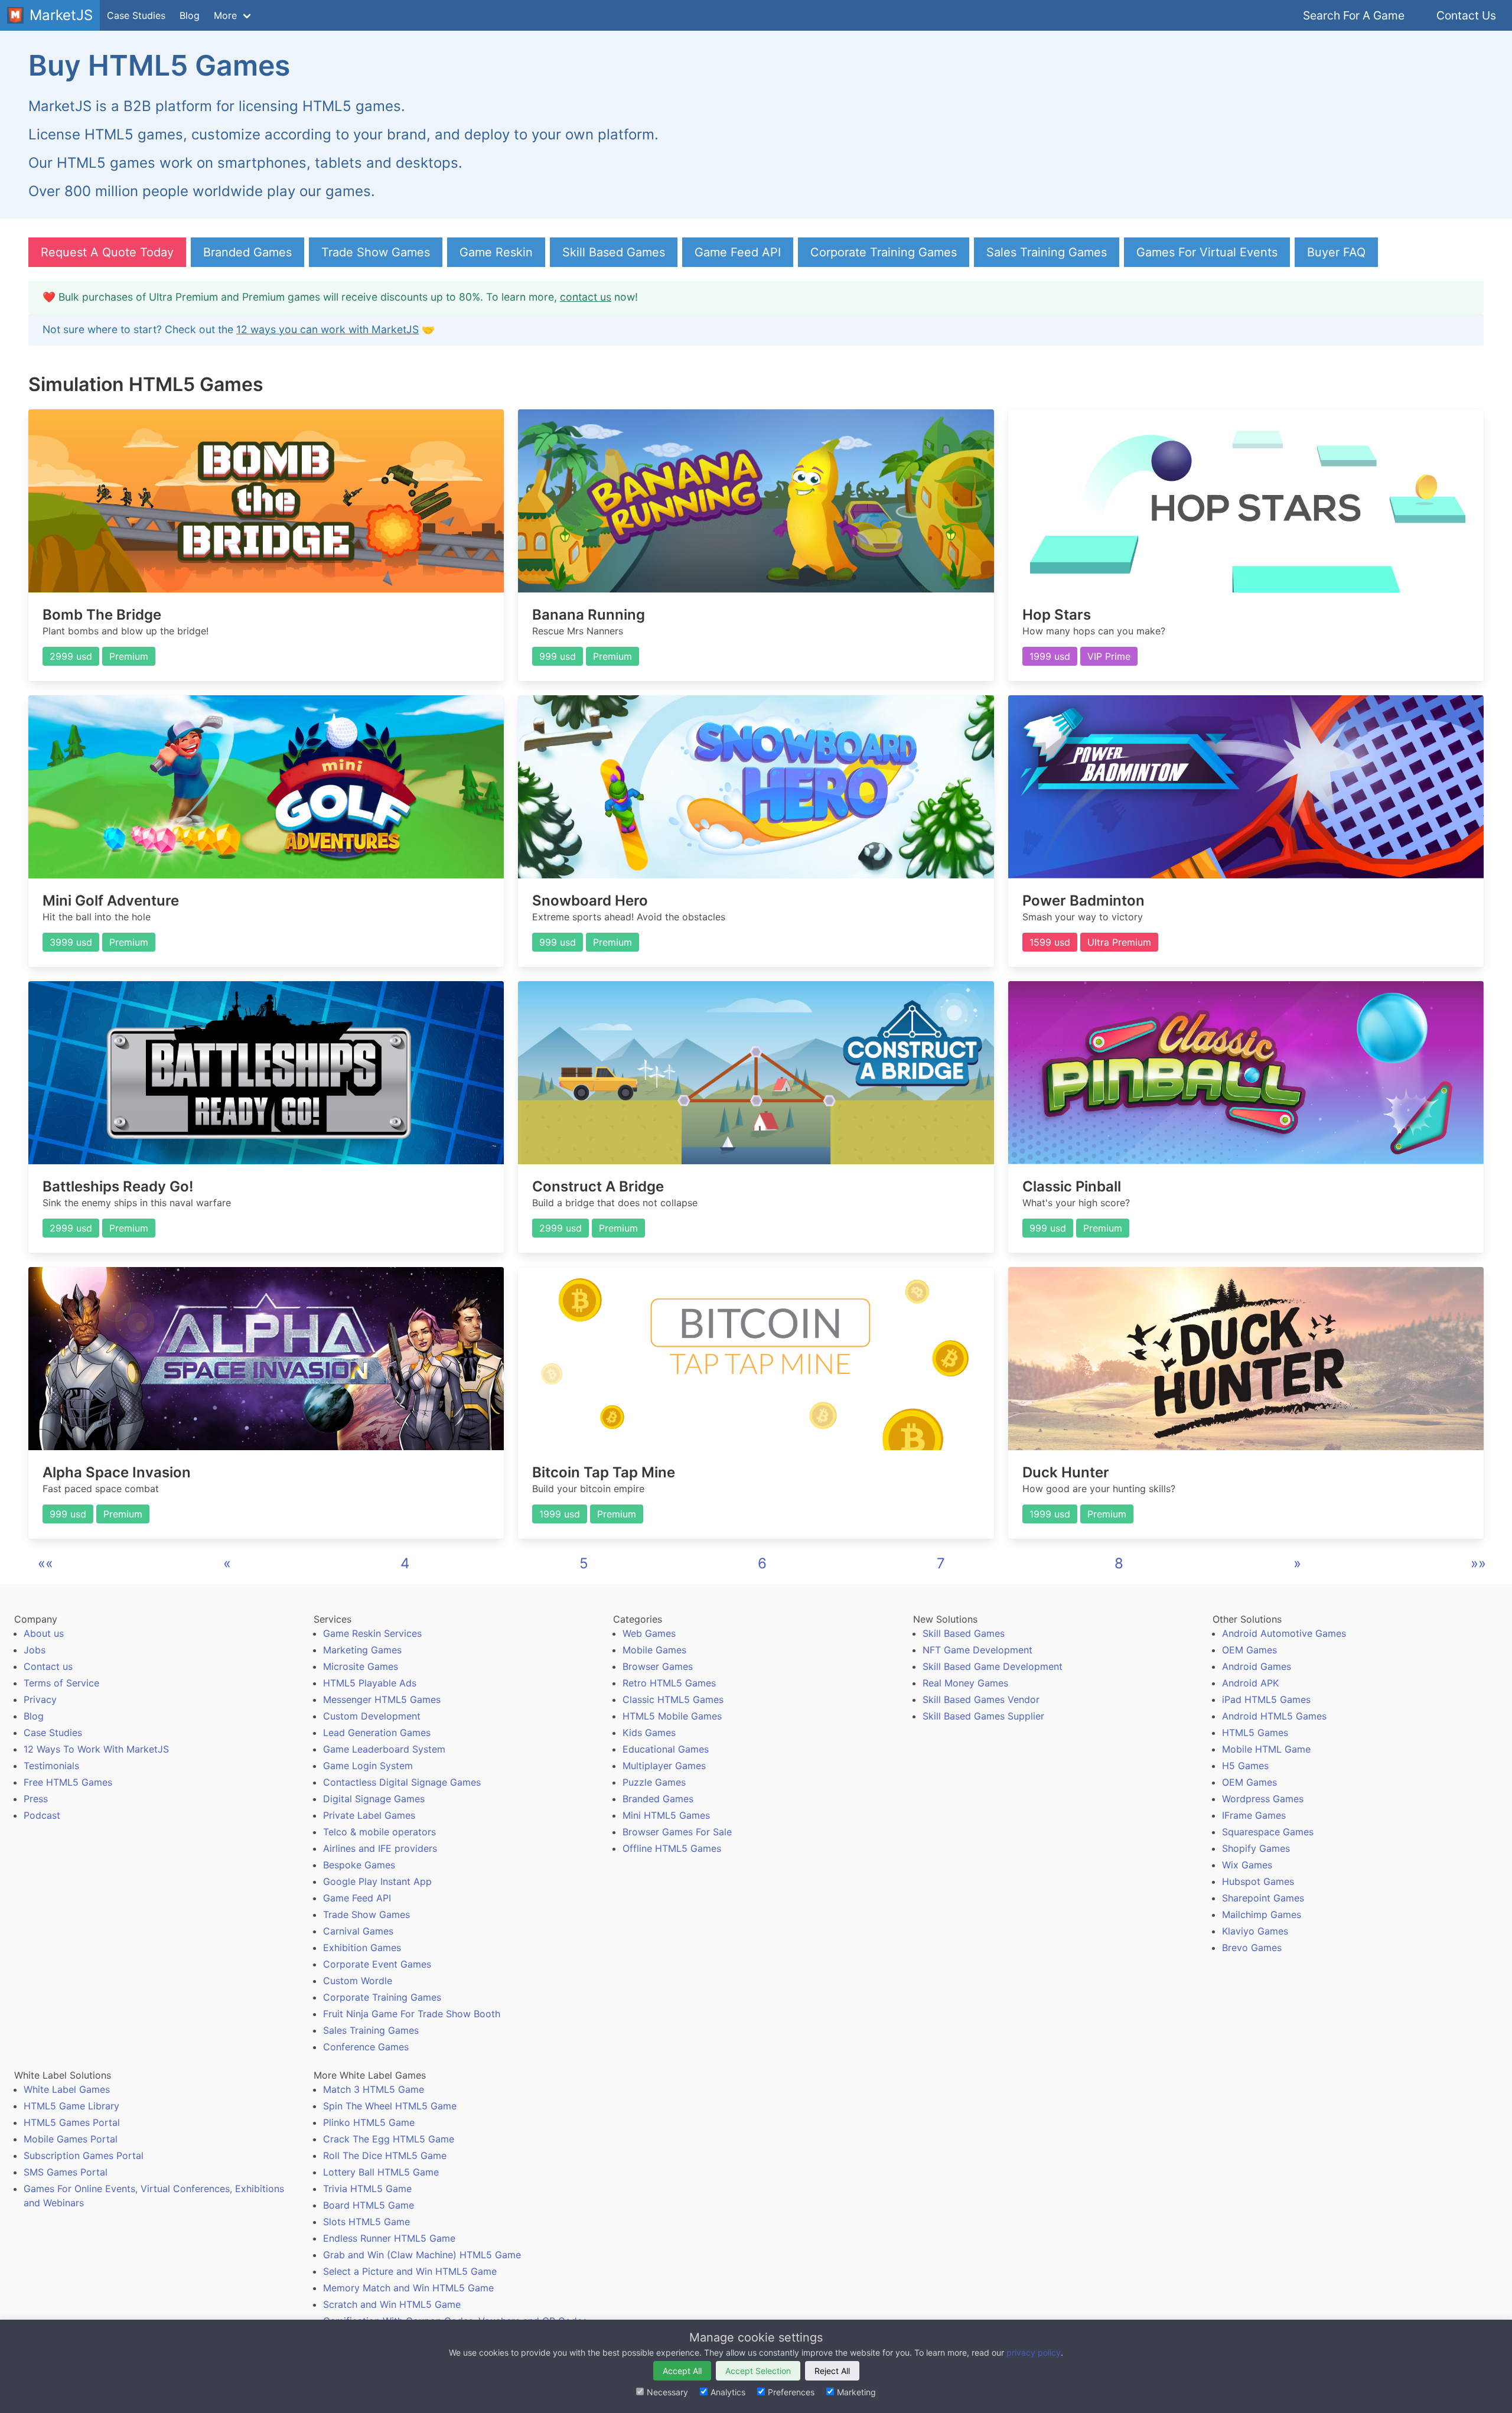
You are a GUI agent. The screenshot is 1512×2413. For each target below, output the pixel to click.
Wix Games (1247, 1865)
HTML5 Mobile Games (672, 1716)
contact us (586, 297)
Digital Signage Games (374, 1799)
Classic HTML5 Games (673, 1699)
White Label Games (67, 2089)
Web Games (649, 1633)
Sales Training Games (1047, 252)
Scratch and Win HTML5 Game (392, 2304)
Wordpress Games (1263, 1799)
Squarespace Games (1268, 1832)
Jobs (35, 1650)
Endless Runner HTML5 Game (389, 2238)
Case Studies (136, 15)
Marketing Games (362, 1650)
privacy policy (1034, 2352)
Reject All (832, 2371)
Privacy (40, 1699)
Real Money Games (965, 1683)
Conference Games (366, 2047)
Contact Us (1466, 15)
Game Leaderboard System (384, 1749)
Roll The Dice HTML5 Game (385, 2155)
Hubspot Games (1258, 1881)
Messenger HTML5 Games (382, 1699)
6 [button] (762, 1563)
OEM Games (1249, 1650)
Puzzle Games (654, 1782)
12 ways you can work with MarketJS (328, 329)
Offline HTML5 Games (672, 1848)
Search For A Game (1354, 15)
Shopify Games (1256, 1848)
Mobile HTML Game (1266, 1749)
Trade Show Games (376, 252)
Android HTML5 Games (1274, 1716)
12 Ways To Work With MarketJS (96, 1749)
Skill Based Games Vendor (981, 1699)
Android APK (1250, 1683)
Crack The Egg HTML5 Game (389, 2139)
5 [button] (584, 1563)
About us (44, 1633)
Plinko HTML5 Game (369, 2122)
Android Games (1257, 1666)
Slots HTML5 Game (366, 2222)
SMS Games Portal (66, 2172)
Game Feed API (738, 252)
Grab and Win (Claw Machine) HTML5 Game (422, 2255)
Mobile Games (654, 1650)
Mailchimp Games (1262, 1914)
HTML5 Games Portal (72, 2122)
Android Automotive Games (1284, 1633)
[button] (45, 1563)
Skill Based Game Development (993, 1666)
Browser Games (658, 1666)
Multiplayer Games (664, 1766)
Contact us (48, 1666)
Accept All (682, 2371)
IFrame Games (1254, 1815)
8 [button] (1119, 1563)
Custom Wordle (358, 1981)
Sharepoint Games (1263, 1898)
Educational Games (666, 1749)
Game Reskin (496, 252)
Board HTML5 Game (369, 2205)
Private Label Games (369, 1815)
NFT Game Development (977, 1650)
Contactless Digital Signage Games (402, 1782)
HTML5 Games (1255, 1733)
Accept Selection (758, 2371)
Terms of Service (61, 1683)
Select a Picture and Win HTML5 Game (410, 2271)
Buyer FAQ (1336, 252)
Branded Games (247, 252)
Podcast (42, 1815)
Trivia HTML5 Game (367, 2189)
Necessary (667, 2392)
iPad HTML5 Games (1266, 1699)
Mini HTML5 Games (666, 1815)
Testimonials (51, 1766)
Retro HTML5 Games (669, 1683)
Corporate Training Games (884, 252)
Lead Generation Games (377, 1733)
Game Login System (368, 1766)
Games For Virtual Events (1207, 252)
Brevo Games (1252, 1948)
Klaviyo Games (1255, 1931)
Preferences (791, 2392)
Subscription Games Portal (84, 2155)
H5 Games (1245, 1766)
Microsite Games (361, 1666)
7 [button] (941, 1563)
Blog (190, 15)
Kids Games (649, 1733)
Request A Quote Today (107, 252)
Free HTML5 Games (68, 1782)
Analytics (728, 2392)
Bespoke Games (359, 1865)
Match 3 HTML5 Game (374, 2089)
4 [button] (405, 1563)
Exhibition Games (362, 1948)
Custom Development (372, 1716)
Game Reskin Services (372, 1633)
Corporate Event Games (377, 1964)
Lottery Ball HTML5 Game (381, 2172)
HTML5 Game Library (71, 2106)
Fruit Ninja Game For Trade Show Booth (412, 2014)
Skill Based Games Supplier (983, 1716)
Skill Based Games (614, 252)
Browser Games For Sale (677, 1832)
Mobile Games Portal (71, 2139)
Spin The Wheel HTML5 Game (390, 2106)
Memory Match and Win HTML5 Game (408, 2288)
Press (36, 1799)
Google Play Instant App (377, 1881)
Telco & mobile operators (379, 1832)
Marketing (856, 2392)
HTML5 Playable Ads (370, 1683)
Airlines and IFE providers (380, 1848)
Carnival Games (358, 1931)
